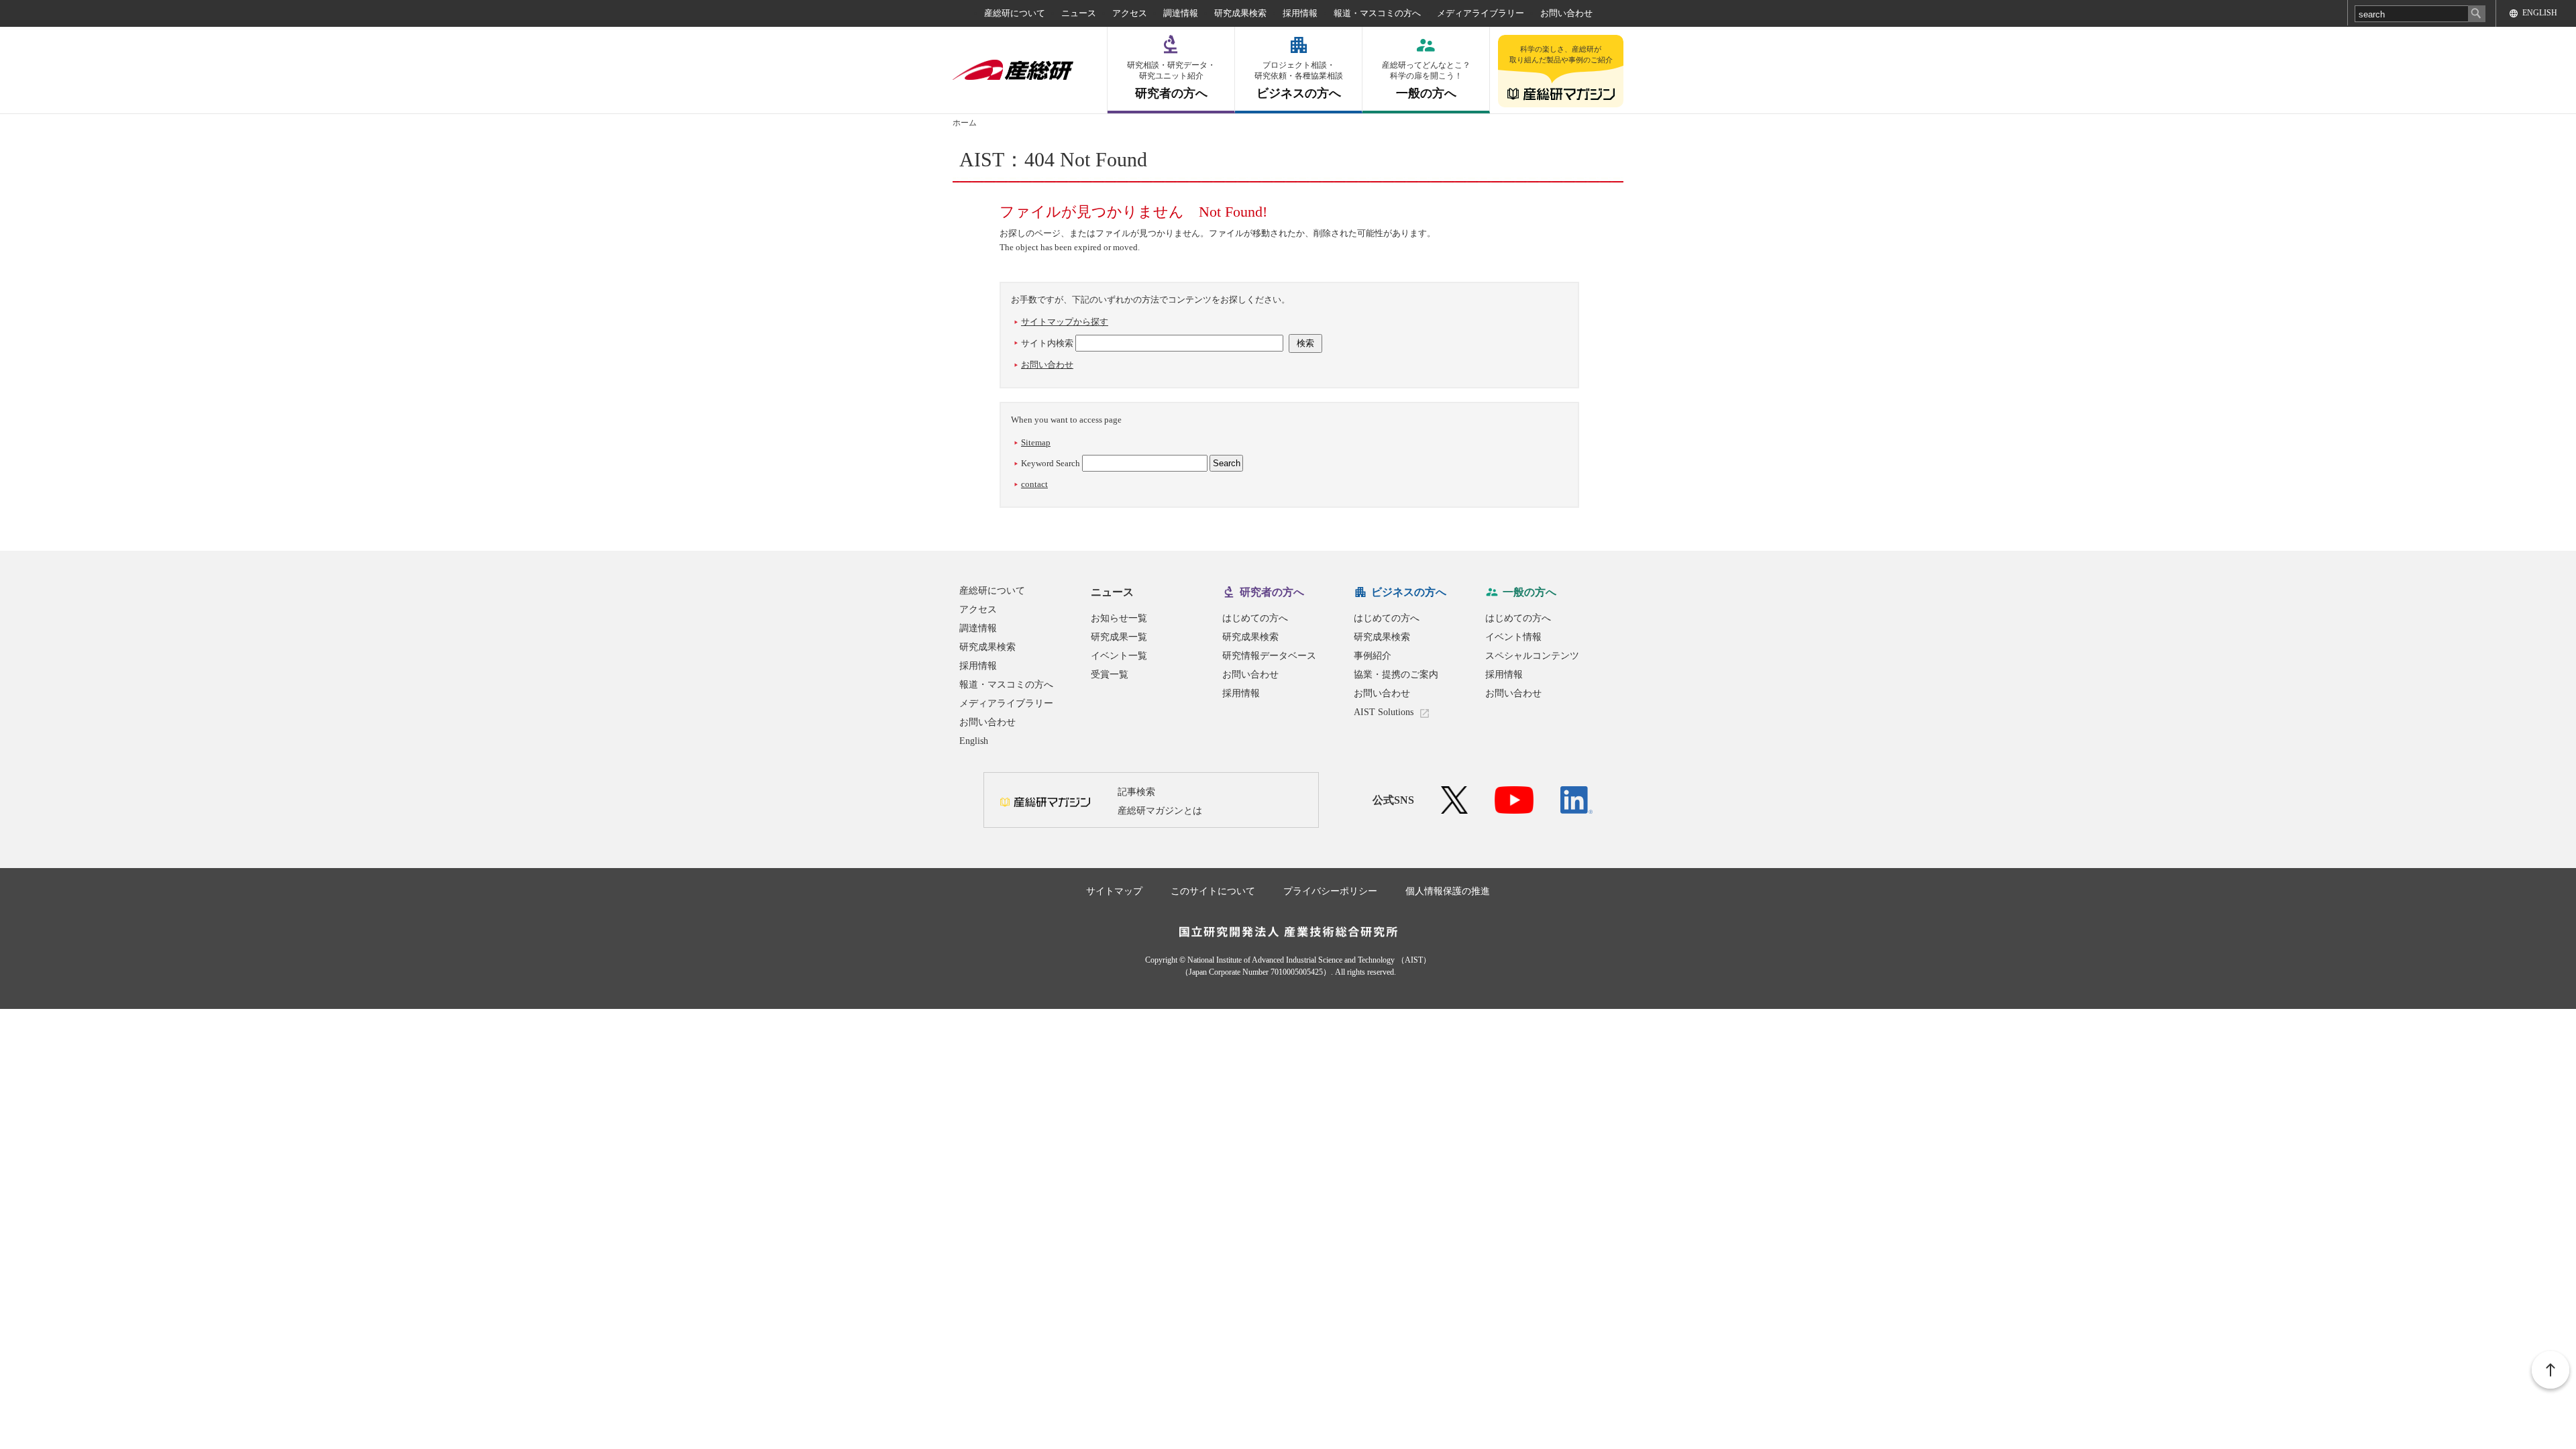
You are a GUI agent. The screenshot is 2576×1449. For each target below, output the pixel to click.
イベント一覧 (1119, 656)
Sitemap (1036, 442)
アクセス (1130, 13)
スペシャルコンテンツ (1532, 656)
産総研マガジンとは (1160, 811)
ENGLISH (2540, 13)
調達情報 (1181, 13)
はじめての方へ (1255, 618)
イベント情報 (1513, 637)
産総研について (1015, 13)
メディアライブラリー (1481, 13)
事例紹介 (1373, 656)
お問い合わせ (1566, 13)
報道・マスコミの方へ (1377, 13)
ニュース (1079, 13)
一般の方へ (1426, 80)
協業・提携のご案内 (1396, 675)
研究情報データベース (1269, 656)
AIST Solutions (1384, 712)
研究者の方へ (1171, 80)
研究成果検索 (1240, 13)
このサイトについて (1213, 891)
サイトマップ (1114, 891)
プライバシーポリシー (1330, 891)
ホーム (965, 123)
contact (1034, 484)
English (974, 741)
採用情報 (1300, 13)
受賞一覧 (1110, 675)
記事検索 (1136, 792)
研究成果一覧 (1119, 637)
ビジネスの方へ (1299, 80)
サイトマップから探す (1065, 322)
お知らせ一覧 (1119, 618)
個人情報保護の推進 (1448, 891)
